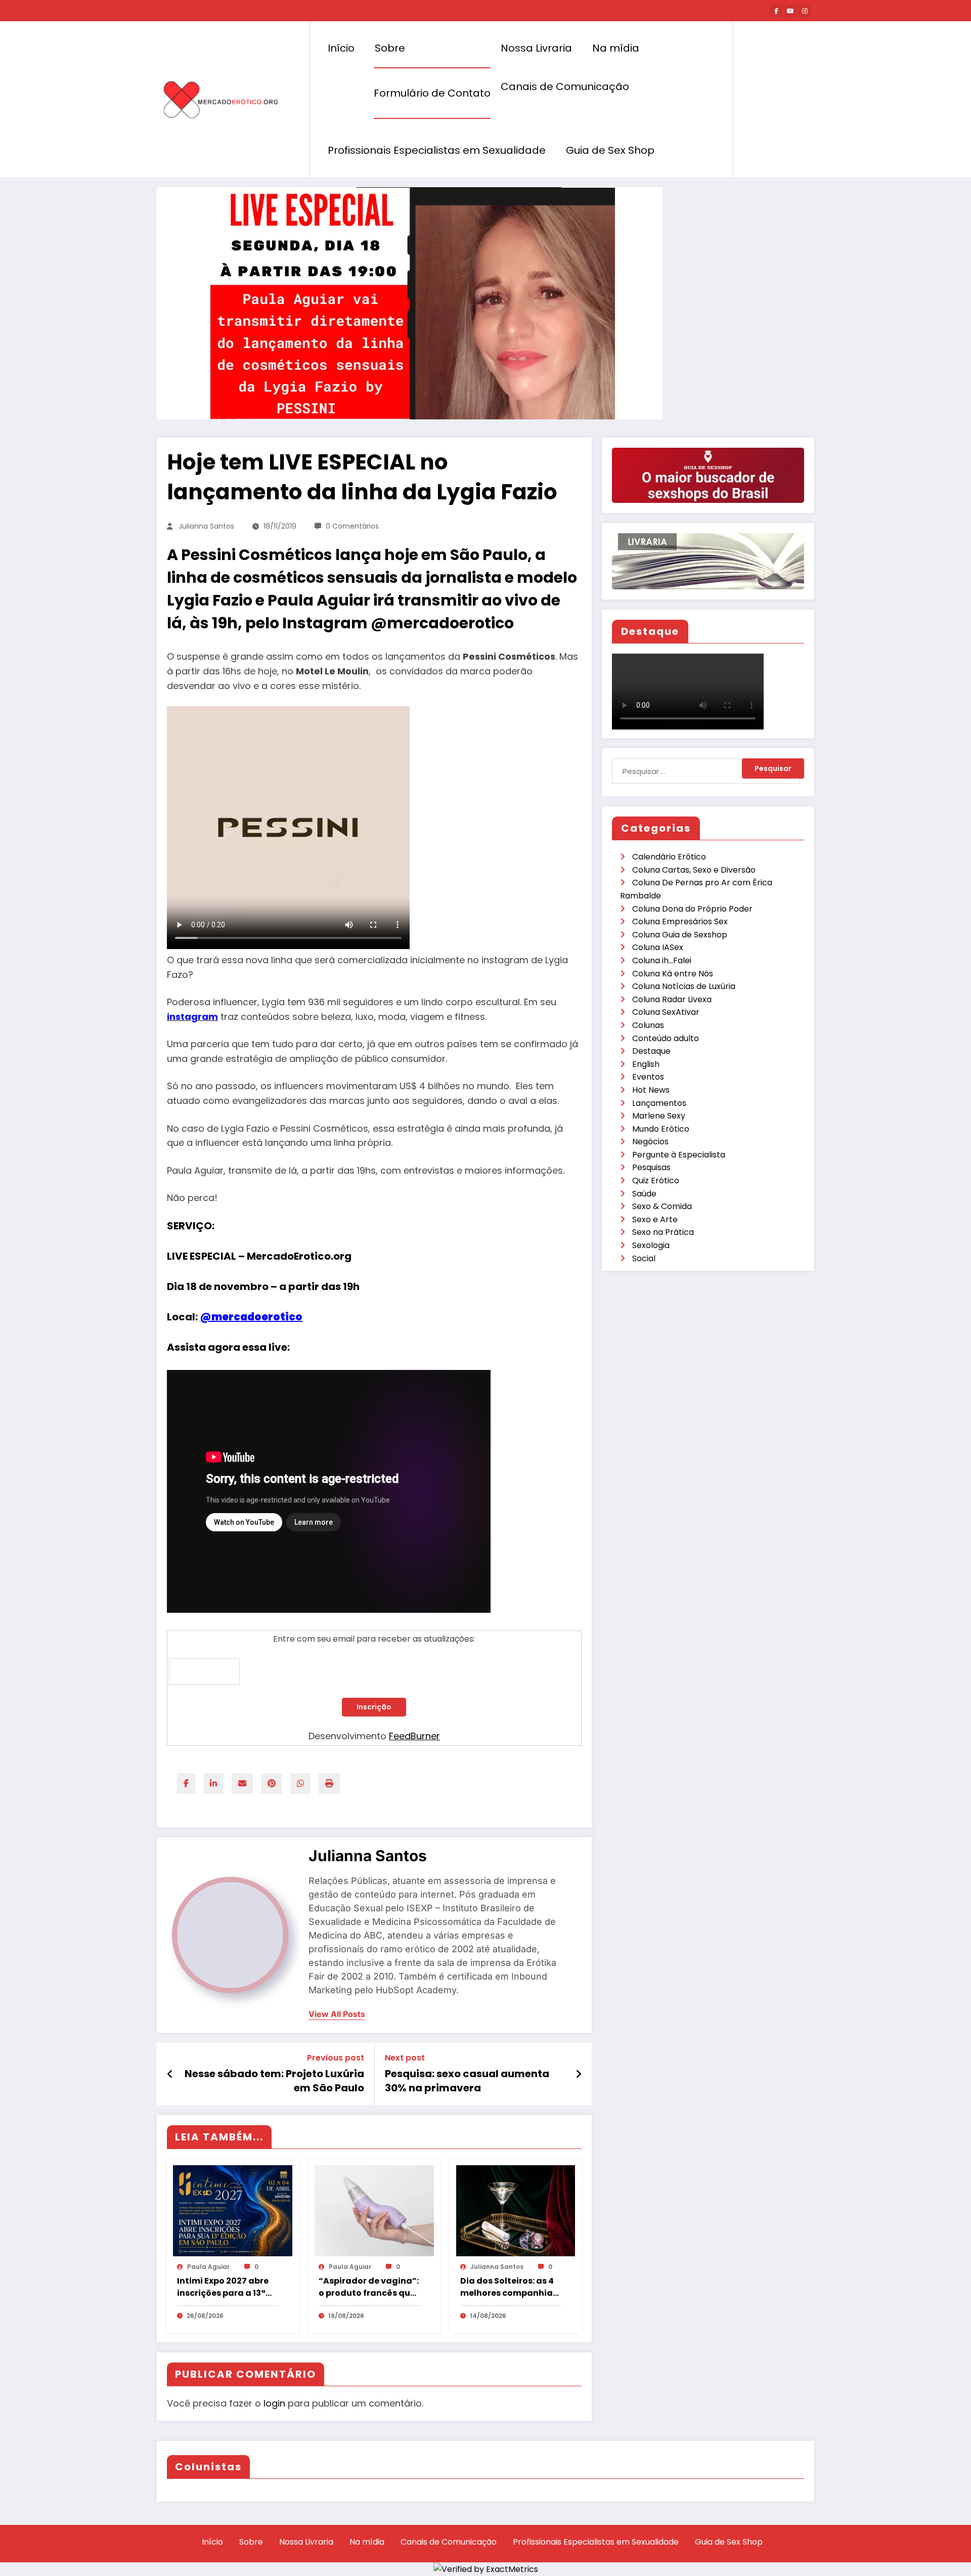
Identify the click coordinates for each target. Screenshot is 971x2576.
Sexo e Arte (655, 1219)
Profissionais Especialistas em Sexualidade (437, 150)
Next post (405, 2058)
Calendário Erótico (669, 857)
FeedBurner (414, 1736)
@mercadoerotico (251, 1317)
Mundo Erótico (661, 1129)
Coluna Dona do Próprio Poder (692, 909)
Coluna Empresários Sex (680, 921)
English (646, 1064)
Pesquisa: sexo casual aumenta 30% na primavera (467, 2081)
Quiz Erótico (656, 1180)
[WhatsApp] (300, 1784)
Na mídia (616, 48)
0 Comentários (352, 526)
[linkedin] (213, 1784)
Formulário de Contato (432, 93)
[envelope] (242, 1784)
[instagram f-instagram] (805, 11)
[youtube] (790, 11)
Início (341, 48)
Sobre (390, 48)
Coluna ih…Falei (662, 960)
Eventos (648, 1077)
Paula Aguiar (208, 2267)
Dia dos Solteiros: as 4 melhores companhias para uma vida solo (509, 2287)
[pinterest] (272, 1784)
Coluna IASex (658, 947)
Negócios (650, 1142)
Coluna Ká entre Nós (673, 974)
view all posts (337, 2014)
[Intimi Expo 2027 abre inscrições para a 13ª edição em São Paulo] (233, 2210)
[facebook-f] (776, 11)
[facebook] (186, 1784)
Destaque (651, 1051)
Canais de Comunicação (565, 87)
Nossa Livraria (536, 48)
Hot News (651, 1090)
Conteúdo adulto (666, 1038)
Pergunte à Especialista (679, 1155)
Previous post (336, 2058)
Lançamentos (659, 1103)
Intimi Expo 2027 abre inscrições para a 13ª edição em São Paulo (223, 2287)
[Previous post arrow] (170, 2074)
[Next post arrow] (579, 2074)
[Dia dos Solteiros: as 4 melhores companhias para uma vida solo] (516, 2210)
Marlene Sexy (659, 1116)
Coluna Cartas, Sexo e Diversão (694, 870)
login (274, 2403)
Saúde (644, 1194)
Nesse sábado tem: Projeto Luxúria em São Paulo (274, 2081)
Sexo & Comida (662, 1206)
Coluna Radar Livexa (672, 999)
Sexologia (651, 1245)
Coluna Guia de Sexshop (680, 935)
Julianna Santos (206, 526)
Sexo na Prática (663, 1232)
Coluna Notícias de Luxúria (684, 986)
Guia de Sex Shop (610, 150)
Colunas (648, 1025)
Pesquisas (651, 1167)
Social (644, 1258)
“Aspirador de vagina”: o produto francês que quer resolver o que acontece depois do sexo (369, 2287)
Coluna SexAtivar (666, 1012)
